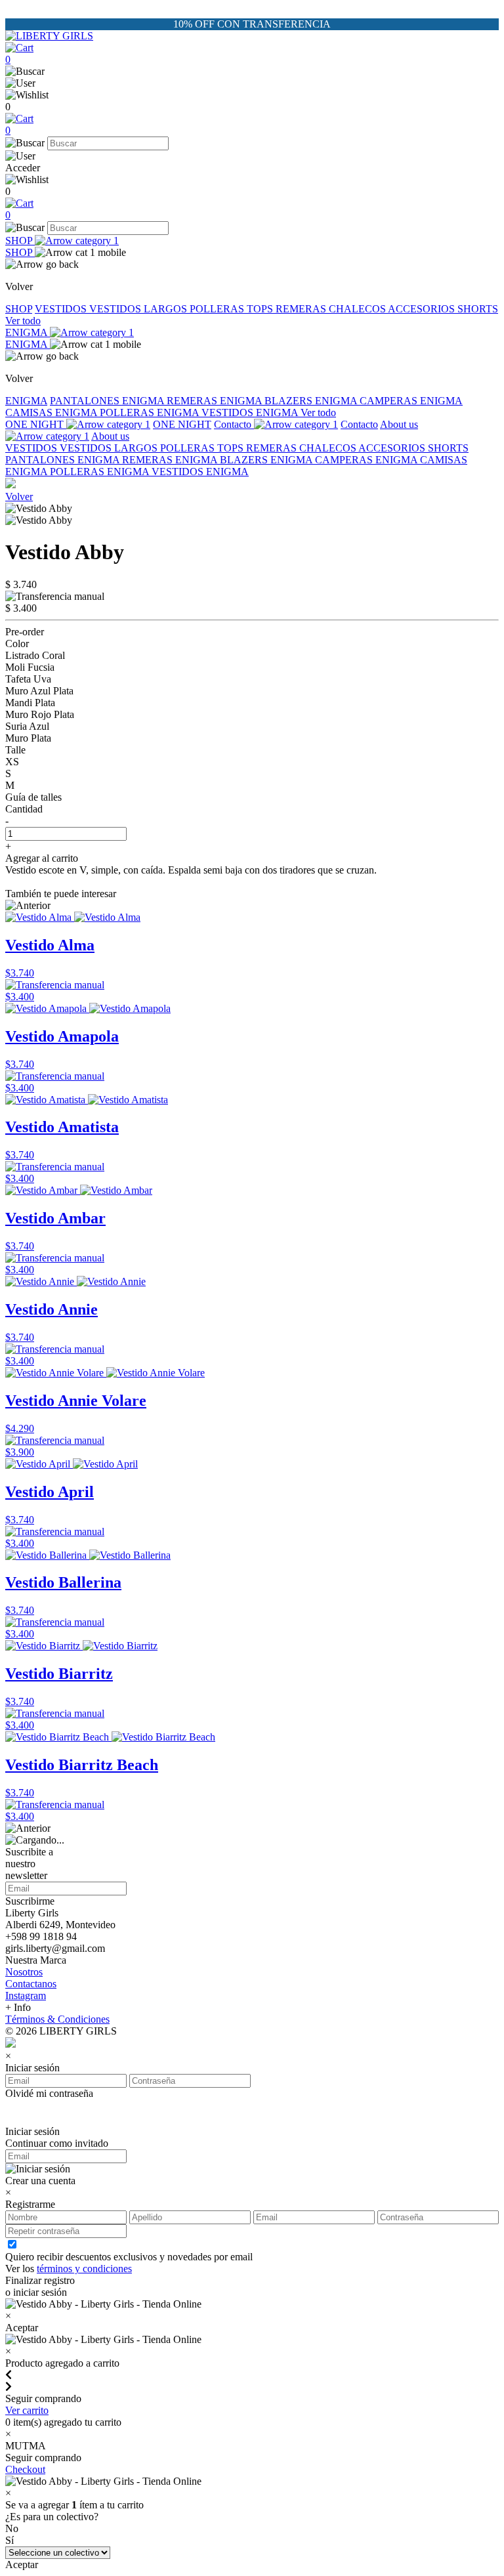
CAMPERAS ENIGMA (411, 401)
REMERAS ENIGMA (216, 401)
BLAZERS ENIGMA (312, 401)
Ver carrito (27, 2410)
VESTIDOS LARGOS (139, 309)
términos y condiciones (84, 2269)
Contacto (234, 424)
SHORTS (478, 309)
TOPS (261, 309)
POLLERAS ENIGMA (151, 412)
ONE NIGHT (36, 424)
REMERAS (302, 309)
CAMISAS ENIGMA (52, 412)
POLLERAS (218, 309)
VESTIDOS (62, 309)
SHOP (20, 241)
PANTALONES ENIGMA (108, 401)
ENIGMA (28, 332)
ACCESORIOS (423, 309)
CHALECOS (358, 309)
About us (110, 436)
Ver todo (23, 321)
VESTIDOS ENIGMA (251, 412)
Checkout (25, 2469)
